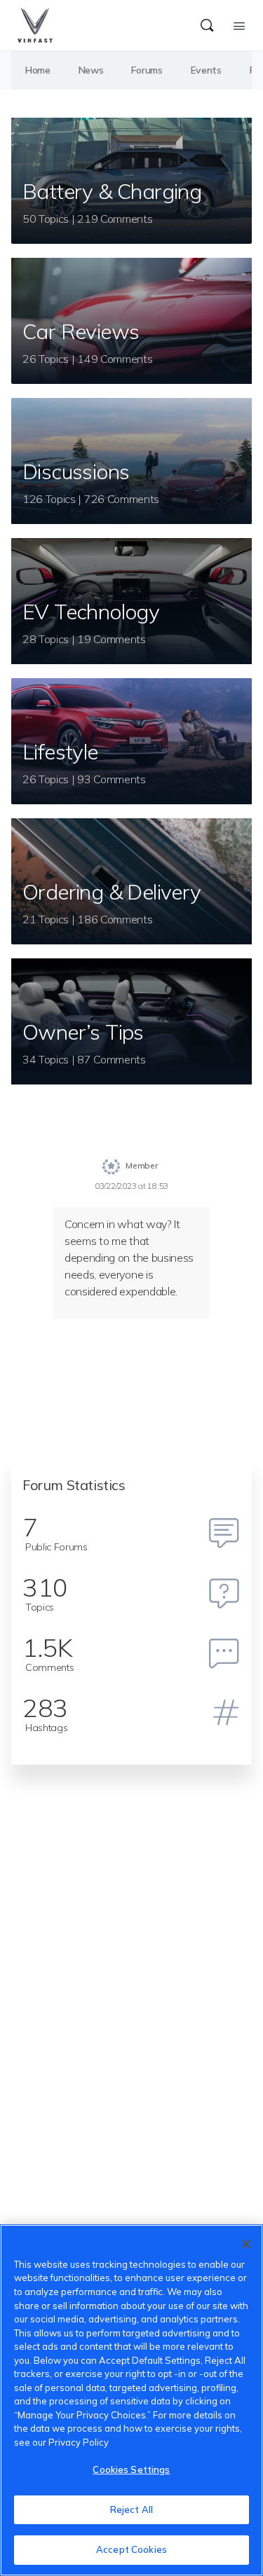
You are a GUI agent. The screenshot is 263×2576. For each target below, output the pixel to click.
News (91, 70)
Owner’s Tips (83, 1032)
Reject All (131, 2509)
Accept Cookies (131, 2549)
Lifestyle (60, 752)
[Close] (246, 2244)
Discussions (76, 471)
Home (38, 70)
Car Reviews (81, 331)
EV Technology (91, 612)
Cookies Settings (131, 2470)
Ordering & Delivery (112, 892)
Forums (147, 70)
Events (206, 70)
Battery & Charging (112, 191)
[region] (131, 2400)
